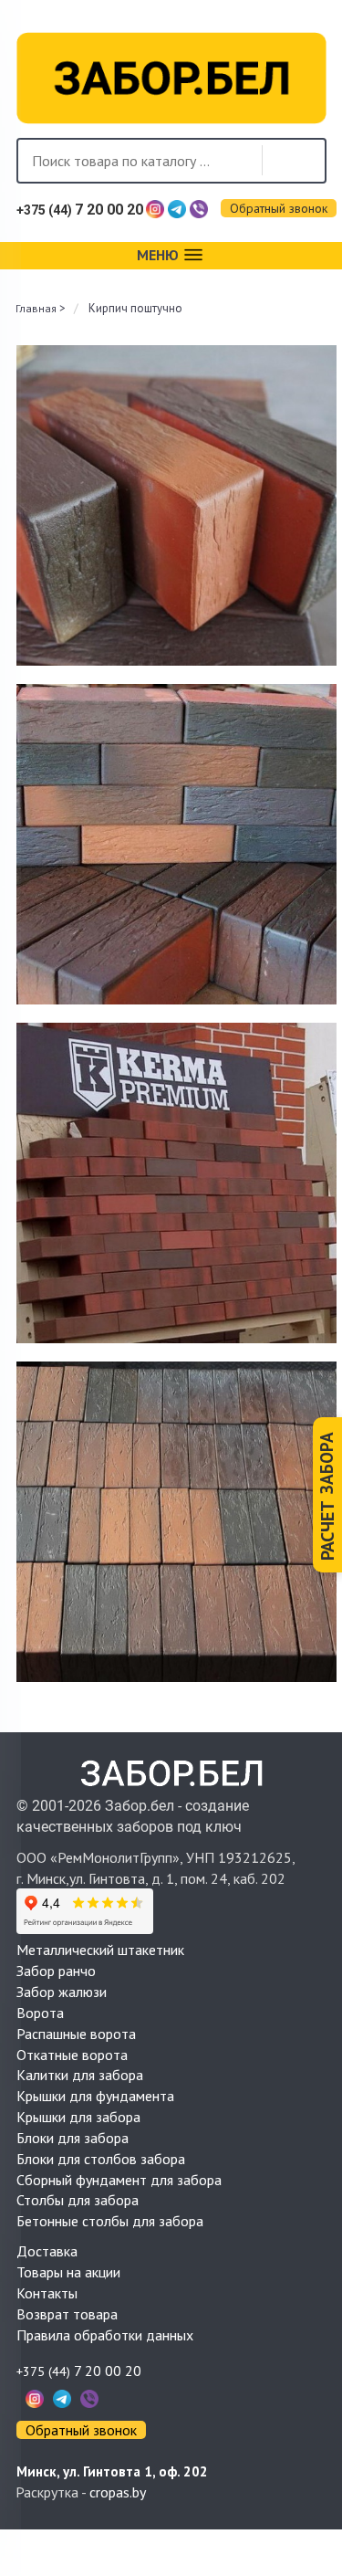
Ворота (40, 2013)
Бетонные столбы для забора (110, 2221)
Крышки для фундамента (95, 2096)
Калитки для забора (80, 2075)
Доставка (47, 2251)
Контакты (47, 2293)
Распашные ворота (76, 2034)
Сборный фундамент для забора (119, 2180)
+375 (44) (80, 210)
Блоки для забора (73, 2138)
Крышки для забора (78, 2117)
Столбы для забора (78, 2200)
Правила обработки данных (105, 2335)
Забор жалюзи (62, 1992)
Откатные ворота (72, 2055)
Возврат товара (67, 2314)
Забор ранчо (56, 1971)
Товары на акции (68, 2272)
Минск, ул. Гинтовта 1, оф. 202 (112, 2471)
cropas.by (118, 2492)
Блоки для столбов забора (101, 2159)
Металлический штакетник (100, 1950)
